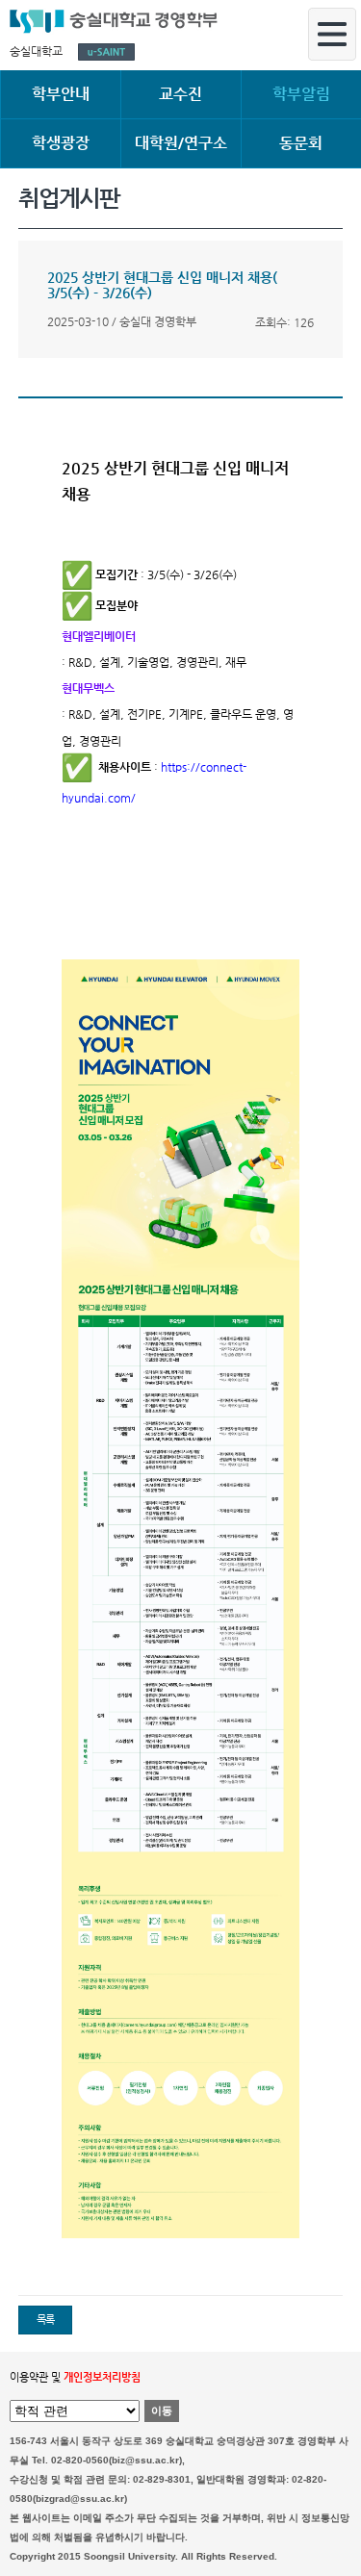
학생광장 (61, 143)
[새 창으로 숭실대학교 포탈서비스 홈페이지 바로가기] (106, 52)
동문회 (301, 143)
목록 (45, 2320)
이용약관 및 (75, 2377)
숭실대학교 (36, 51)
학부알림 (301, 94)
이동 (162, 2410)
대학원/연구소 (181, 143)
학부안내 (61, 94)
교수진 (180, 94)
